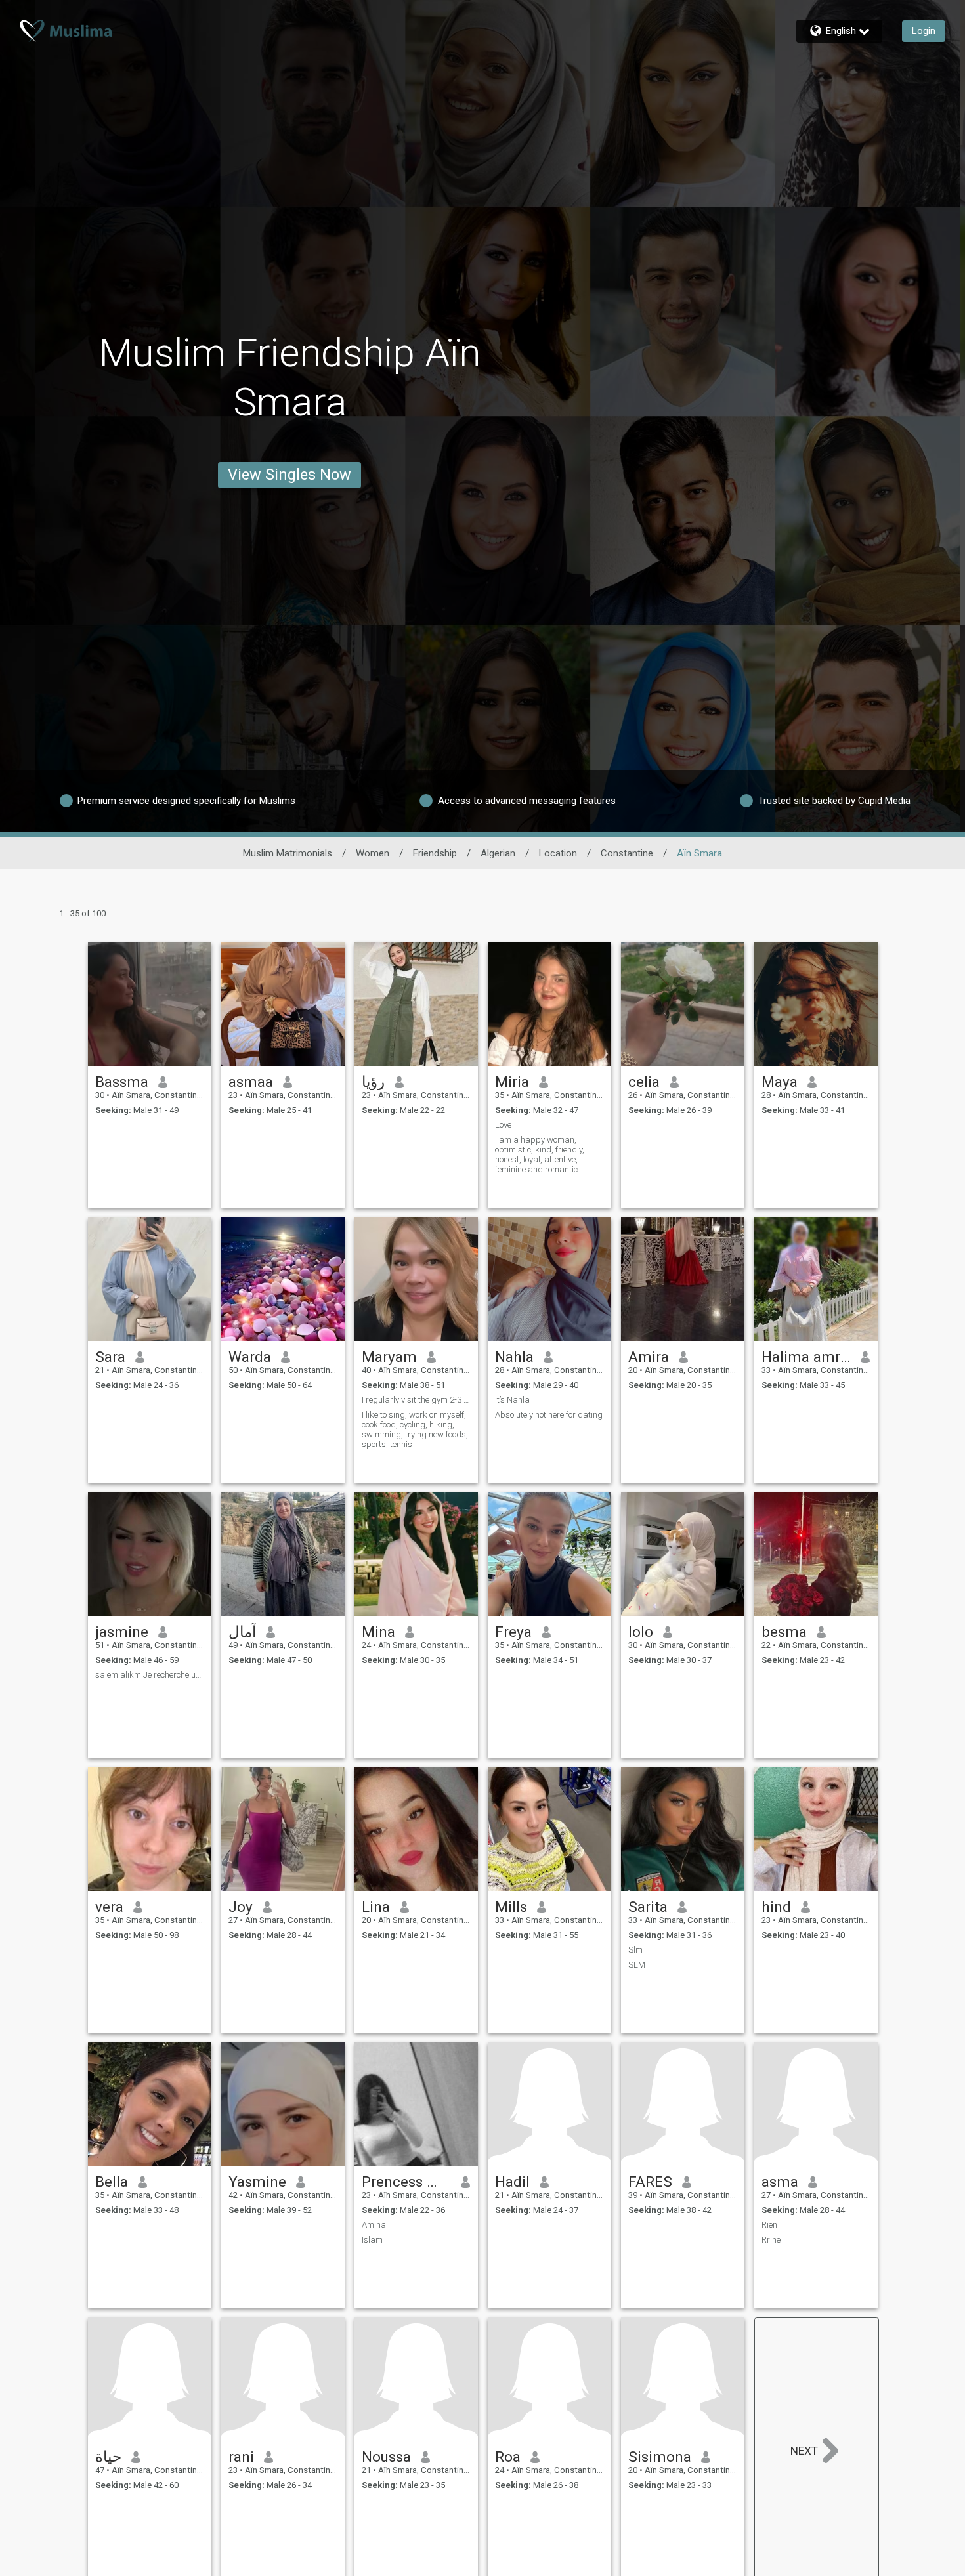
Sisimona (660, 2457)
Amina (374, 2225)
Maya (780, 1082)
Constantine (627, 853)
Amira (649, 1357)
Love (503, 1125)
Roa (508, 2457)
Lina (376, 1907)
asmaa (251, 1082)
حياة (108, 2457)
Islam (372, 2240)
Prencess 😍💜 (407, 2182)
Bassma (122, 1082)
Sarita (648, 1907)
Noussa (386, 2457)
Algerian (498, 853)
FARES (650, 2182)
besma (784, 1632)
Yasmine (257, 2182)
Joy (241, 1907)
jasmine (122, 1632)
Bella (112, 2182)
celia (644, 1082)
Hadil (512, 2182)
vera (109, 1907)
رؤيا (373, 1082)
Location (558, 853)
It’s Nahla (512, 1400)
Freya (513, 1632)
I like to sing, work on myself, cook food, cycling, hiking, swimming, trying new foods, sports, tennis (415, 1429)
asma (780, 2182)
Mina (378, 1632)
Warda (250, 1357)
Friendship (435, 853)
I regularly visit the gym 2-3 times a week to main (416, 1400)
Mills (511, 1907)
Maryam (389, 1357)
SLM (637, 1965)
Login (924, 31)
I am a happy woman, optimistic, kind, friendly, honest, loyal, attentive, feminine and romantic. (540, 1154)
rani (241, 2457)
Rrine (771, 2240)
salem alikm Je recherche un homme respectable (150, 1675)
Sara (110, 1357)
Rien (769, 2225)
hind (776, 1907)
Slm (635, 1950)
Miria (512, 1082)
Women (373, 853)
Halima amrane (806, 1357)
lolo (641, 1632)
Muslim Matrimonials (288, 853)
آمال (242, 1632)
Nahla (514, 1357)
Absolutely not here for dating (549, 1415)
